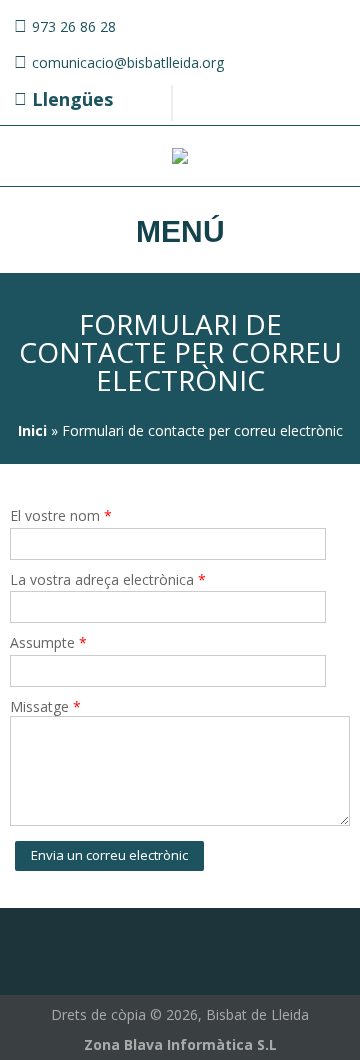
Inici (32, 430)
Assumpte (48, 642)
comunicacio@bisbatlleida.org (128, 62)
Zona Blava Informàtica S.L (180, 1044)
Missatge (45, 706)
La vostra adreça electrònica (108, 579)
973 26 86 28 (74, 26)
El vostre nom (61, 515)
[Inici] (180, 158)
